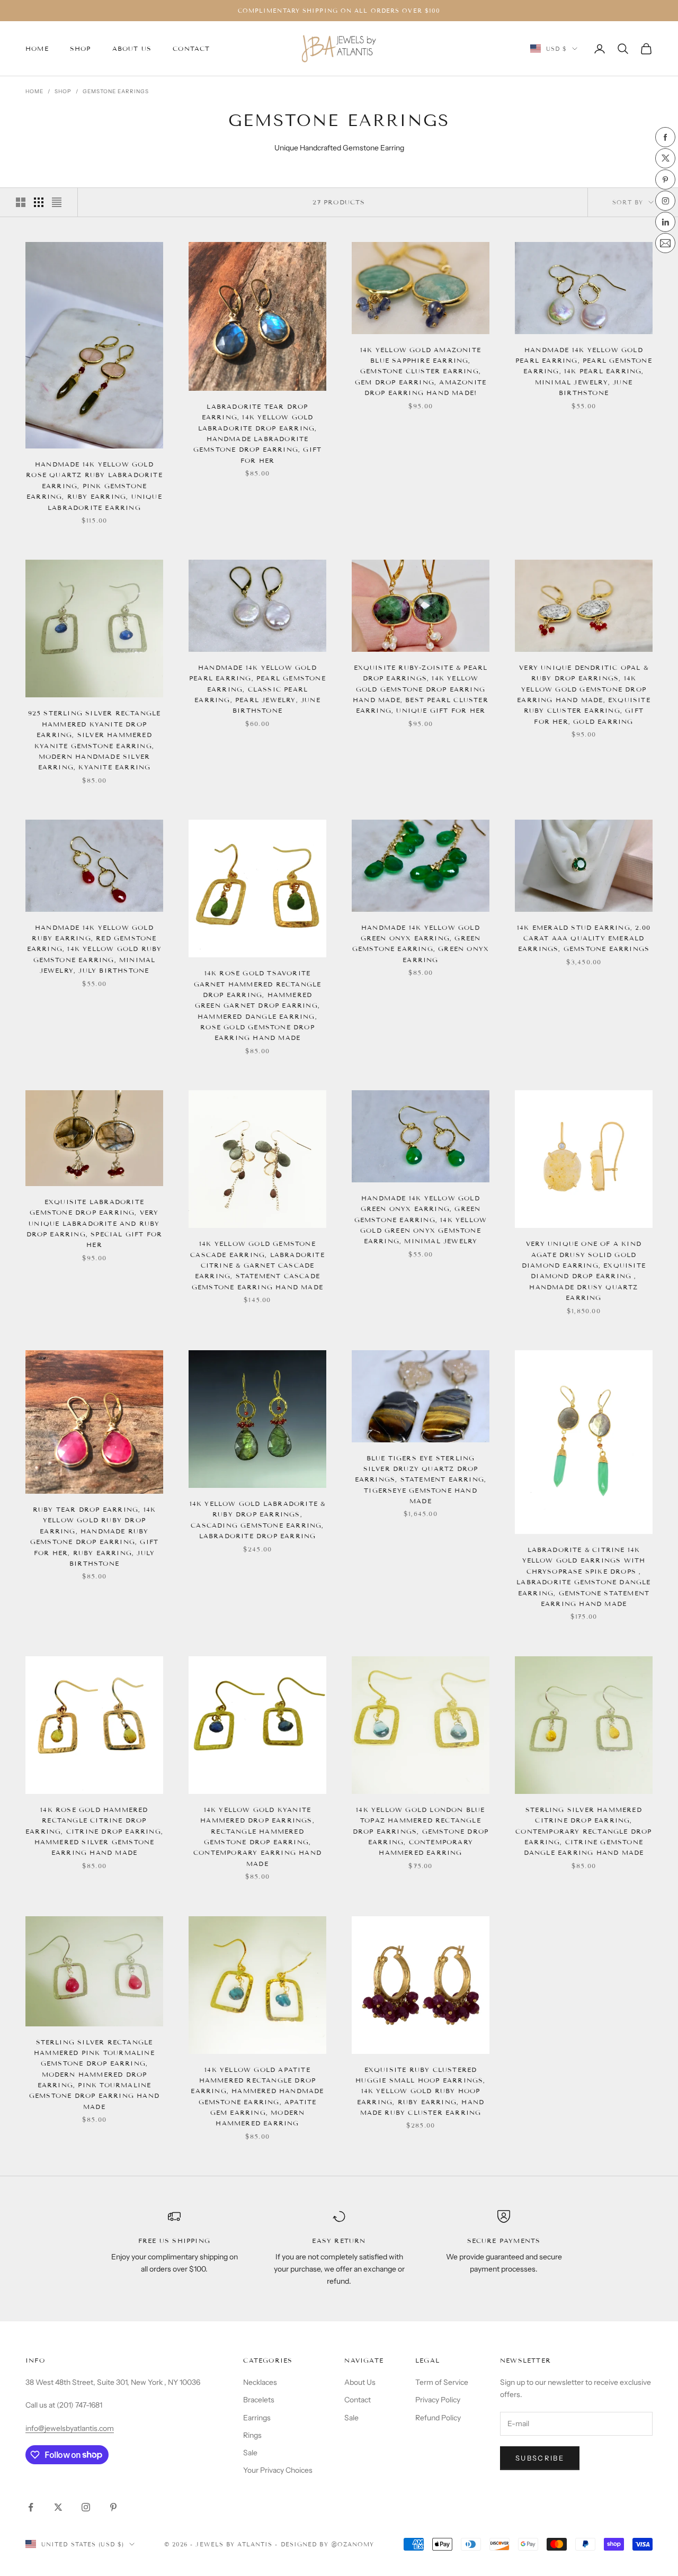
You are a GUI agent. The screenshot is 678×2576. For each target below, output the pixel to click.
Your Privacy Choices (278, 2470)
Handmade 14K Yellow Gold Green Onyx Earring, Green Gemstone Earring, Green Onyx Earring (421, 944)
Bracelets (259, 2400)
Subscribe (540, 2458)
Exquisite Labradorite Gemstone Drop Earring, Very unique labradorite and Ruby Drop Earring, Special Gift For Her (95, 1223)
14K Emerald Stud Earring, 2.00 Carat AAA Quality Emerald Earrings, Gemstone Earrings (584, 938)
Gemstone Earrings (116, 91)
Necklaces (260, 2382)
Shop (81, 48)
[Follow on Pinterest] (113, 2507)
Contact (191, 48)
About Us (132, 48)
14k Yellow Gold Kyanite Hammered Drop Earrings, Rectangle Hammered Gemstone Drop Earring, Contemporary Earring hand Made (257, 1837)
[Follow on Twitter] (58, 2507)
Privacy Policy (438, 2400)
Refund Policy (438, 2418)
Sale (250, 2453)
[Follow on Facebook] (31, 2507)
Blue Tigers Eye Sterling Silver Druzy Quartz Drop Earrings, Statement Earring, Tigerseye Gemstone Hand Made (421, 1480)
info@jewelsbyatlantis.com (70, 2428)
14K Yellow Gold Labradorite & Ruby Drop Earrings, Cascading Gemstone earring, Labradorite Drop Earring (258, 1520)
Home (37, 48)
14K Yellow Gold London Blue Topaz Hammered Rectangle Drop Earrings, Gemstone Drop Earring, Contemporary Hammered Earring (421, 1831)
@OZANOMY (353, 2544)
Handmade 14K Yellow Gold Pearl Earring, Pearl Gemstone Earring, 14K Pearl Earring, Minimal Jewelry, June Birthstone (584, 371)
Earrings (257, 2418)
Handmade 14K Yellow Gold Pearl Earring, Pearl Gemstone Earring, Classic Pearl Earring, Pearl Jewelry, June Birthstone (257, 689)
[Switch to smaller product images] (39, 202)
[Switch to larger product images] (21, 202)
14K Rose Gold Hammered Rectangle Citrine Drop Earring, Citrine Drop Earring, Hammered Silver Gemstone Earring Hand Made (94, 1831)
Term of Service (442, 2382)
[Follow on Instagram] (86, 2507)
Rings (252, 2435)
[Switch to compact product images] (57, 202)
